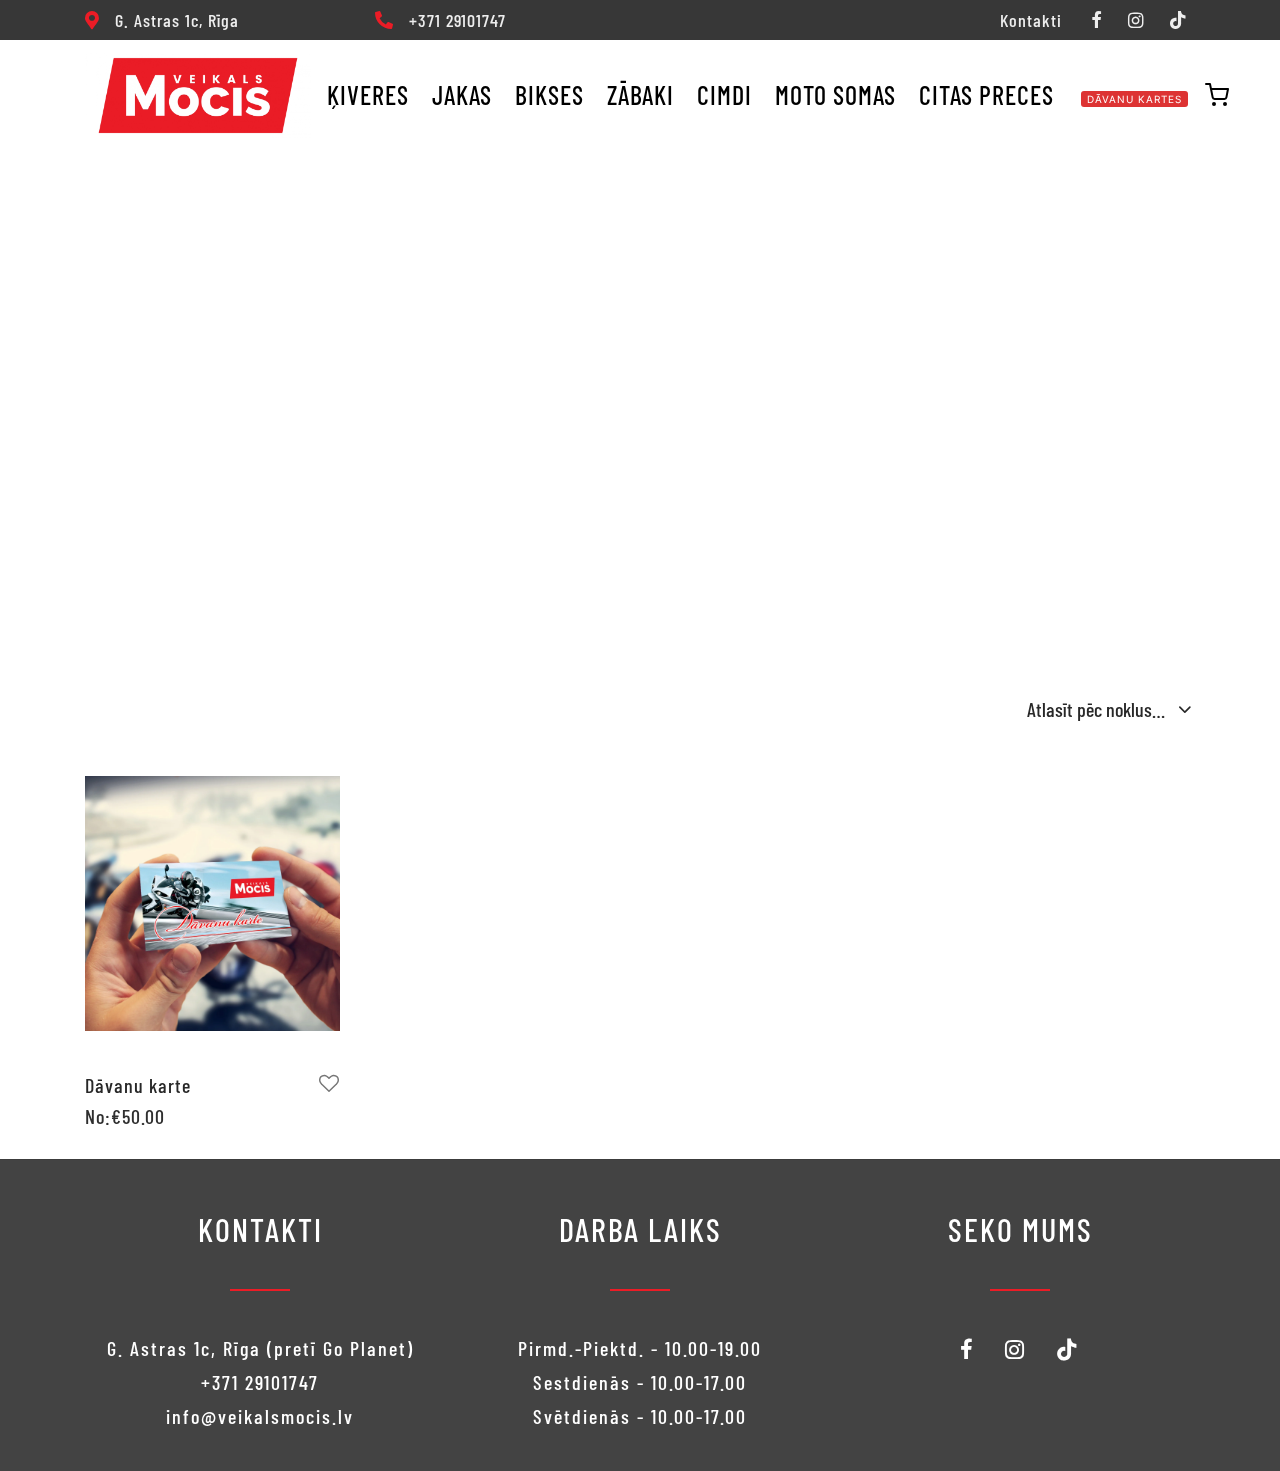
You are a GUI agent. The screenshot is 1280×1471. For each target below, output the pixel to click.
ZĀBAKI (640, 94)
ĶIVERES (368, 94)
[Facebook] (1095, 21)
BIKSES (549, 94)
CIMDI (724, 94)
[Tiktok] (1178, 21)
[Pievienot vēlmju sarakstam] (329, 1083)
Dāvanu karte (138, 1085)
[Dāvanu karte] (212, 903)
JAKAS (462, 94)
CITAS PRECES (986, 94)
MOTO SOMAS (835, 94)
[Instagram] (1135, 21)
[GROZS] (1217, 95)
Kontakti (1031, 20)
